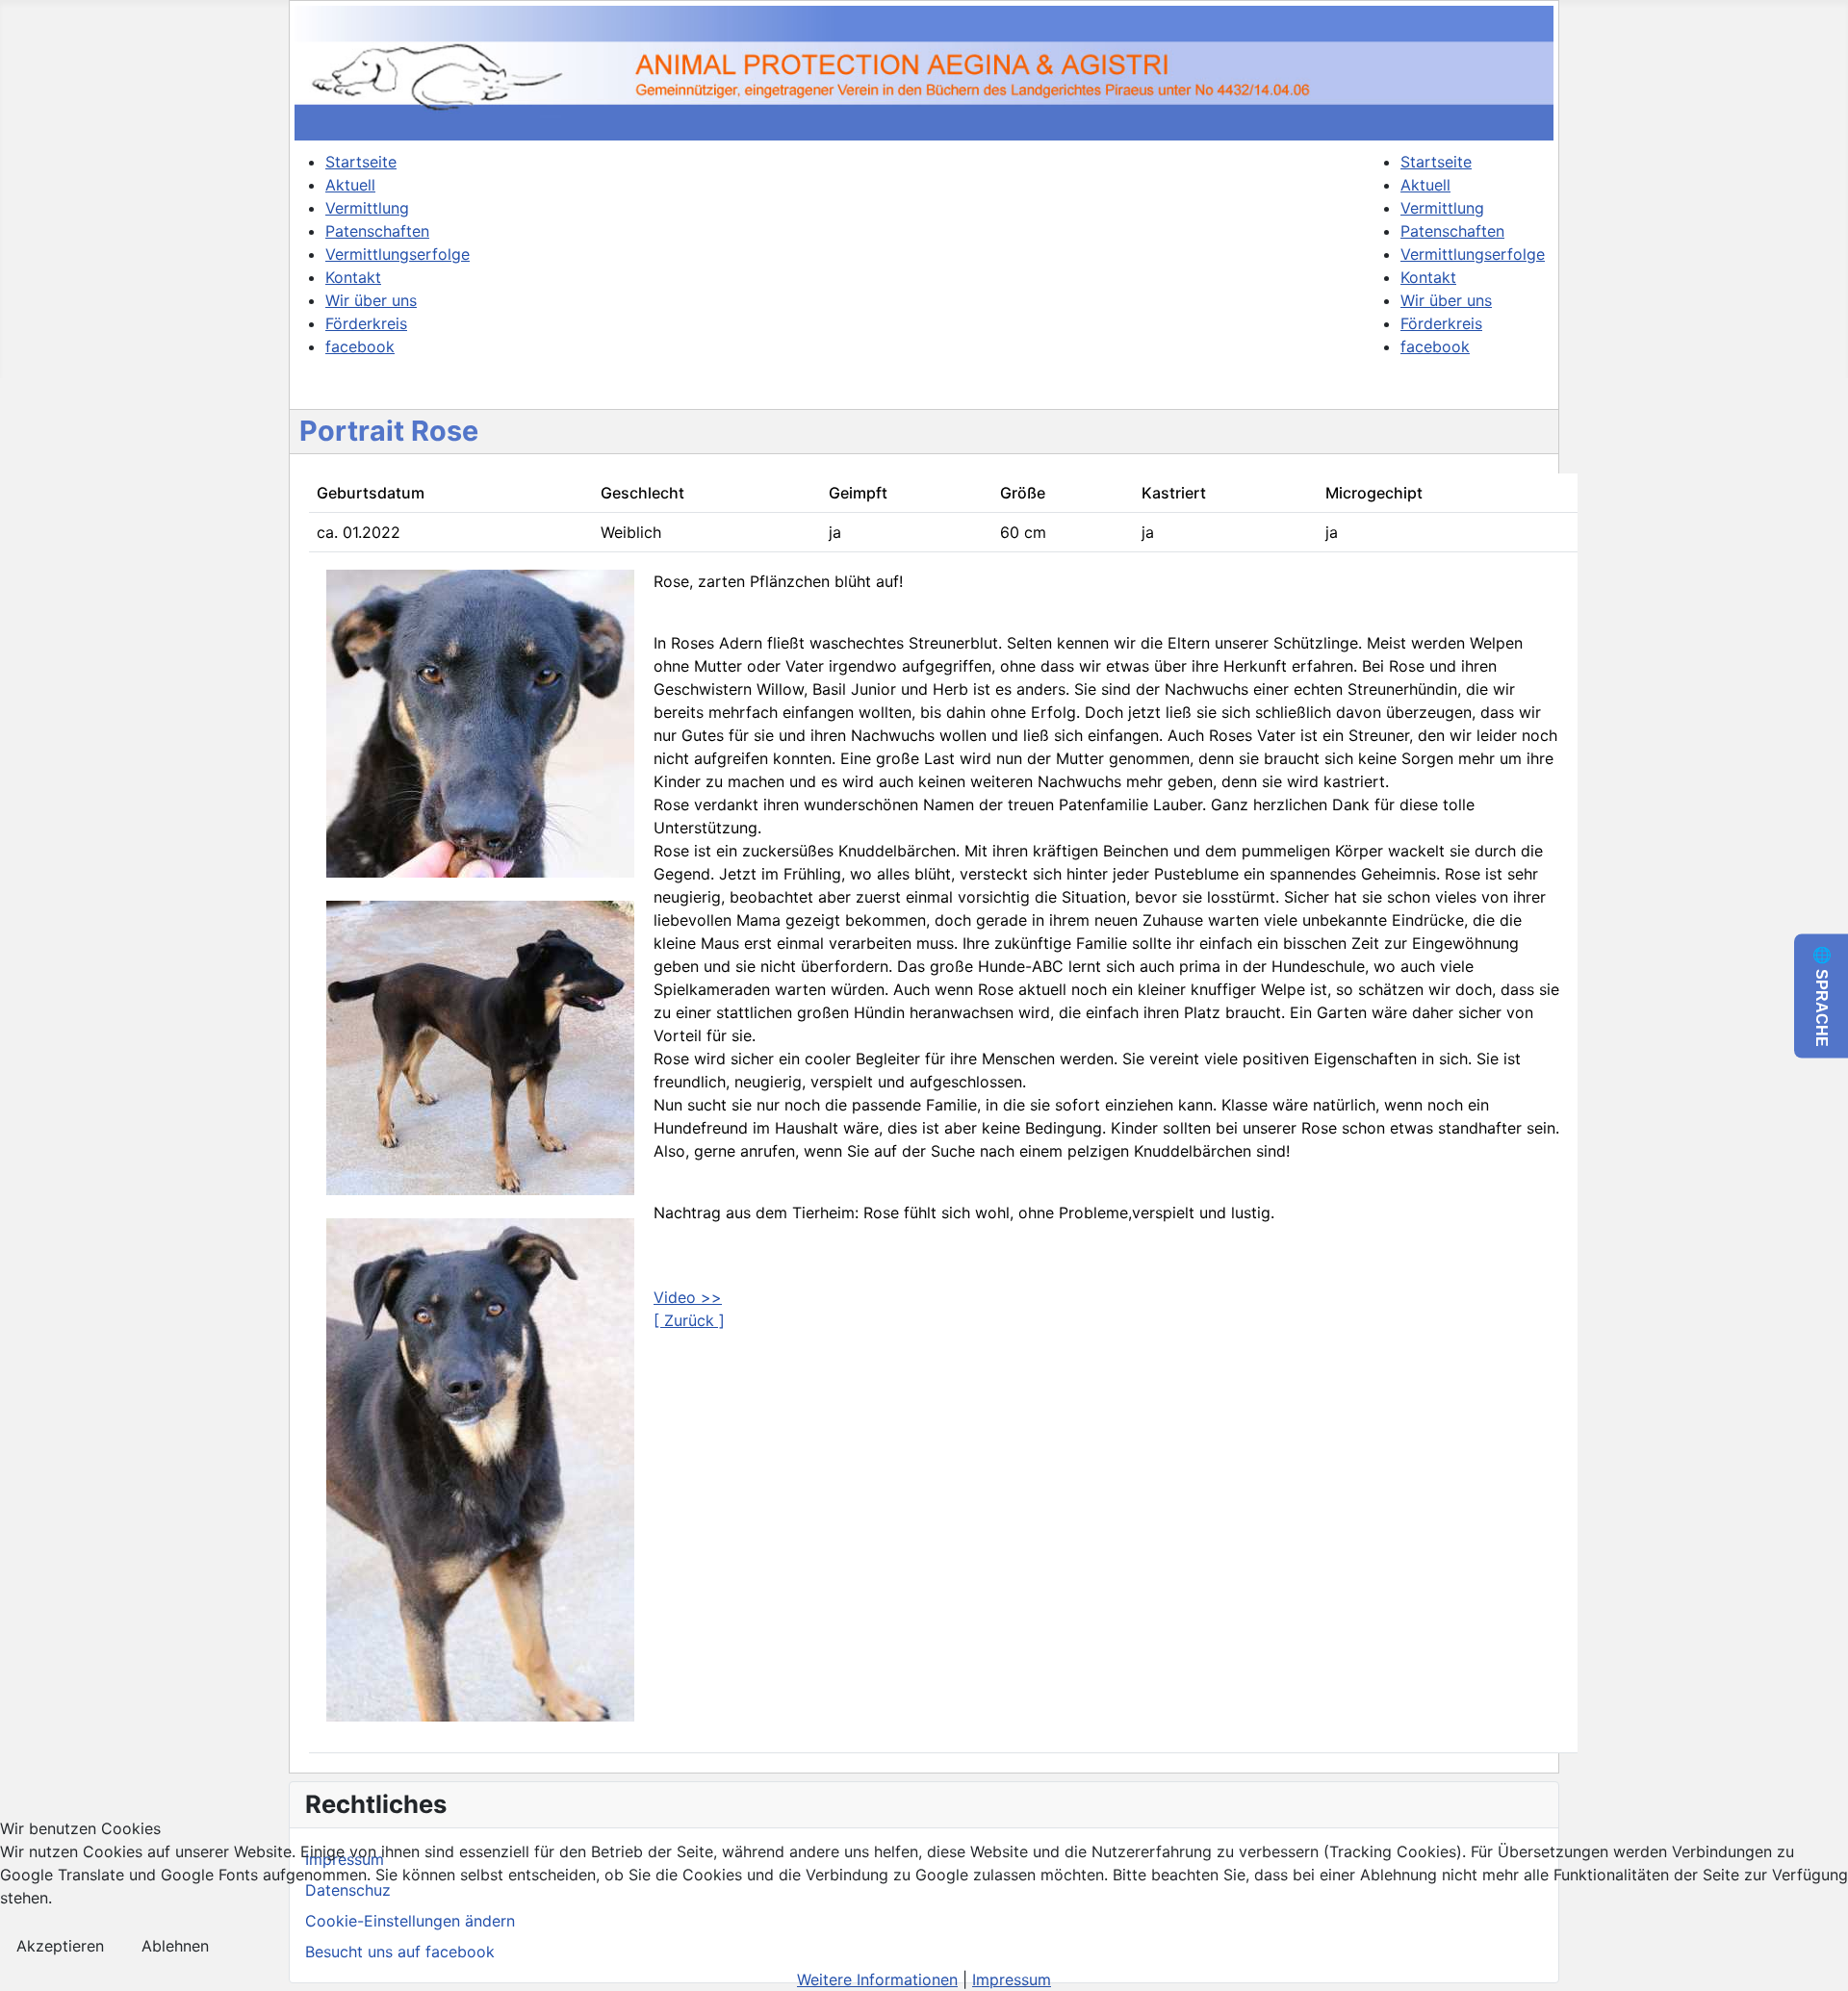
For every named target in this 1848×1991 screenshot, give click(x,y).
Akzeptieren (60, 1946)
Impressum (1012, 1979)
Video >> (688, 1297)
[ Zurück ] (689, 1320)
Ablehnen (175, 1946)
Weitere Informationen (877, 1979)
